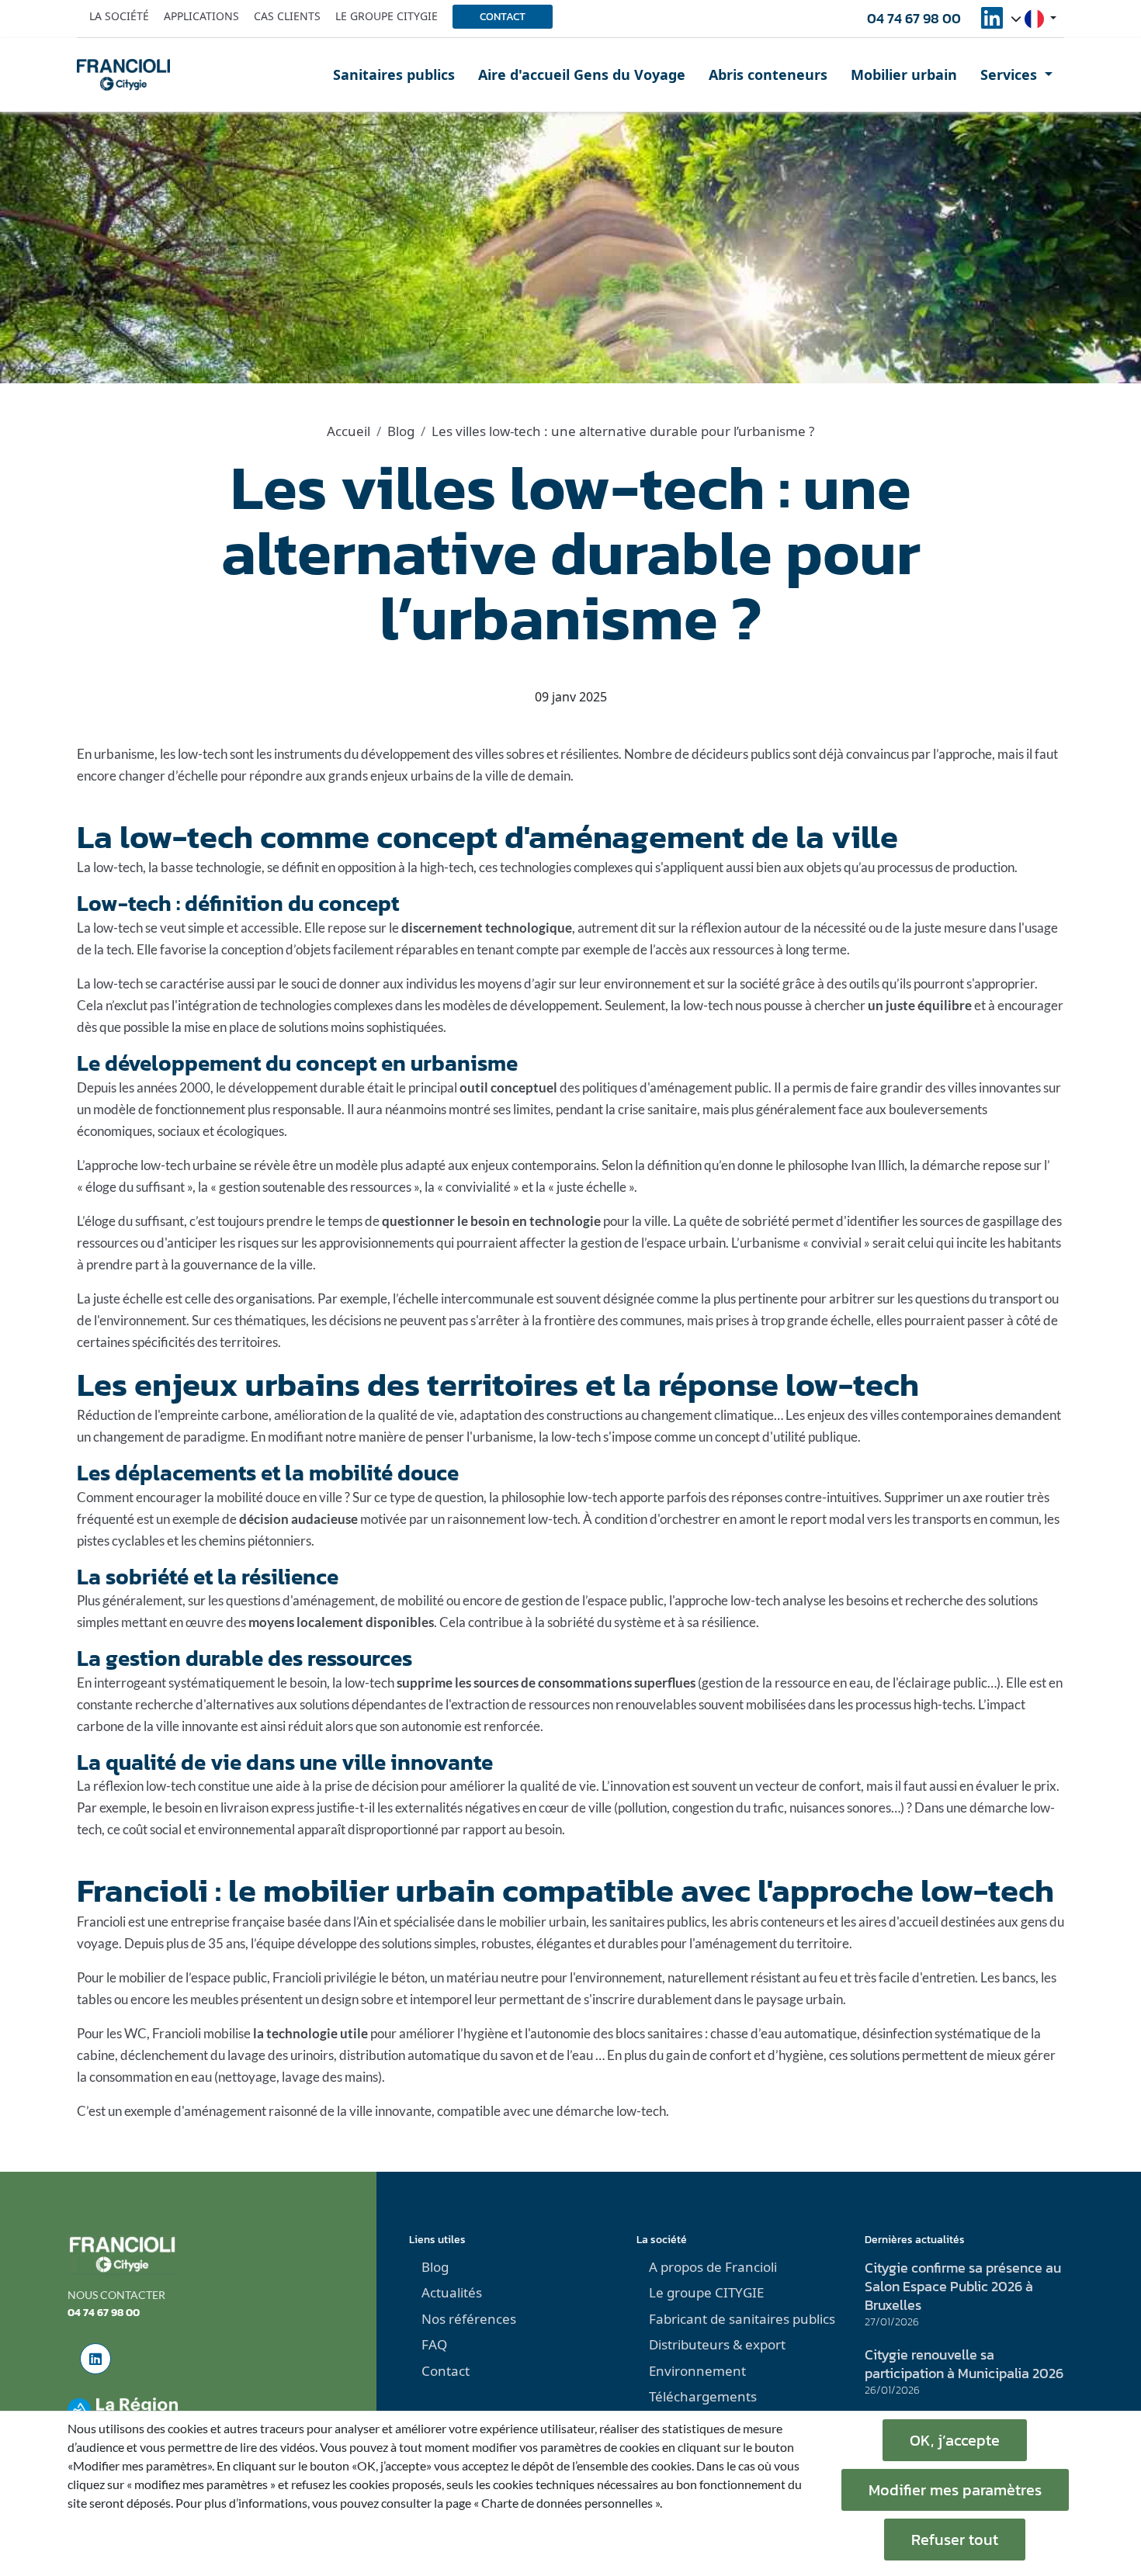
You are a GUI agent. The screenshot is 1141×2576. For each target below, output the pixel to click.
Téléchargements (703, 2396)
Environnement (697, 2371)
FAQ (434, 2344)
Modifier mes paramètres (955, 2490)
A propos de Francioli (713, 2267)
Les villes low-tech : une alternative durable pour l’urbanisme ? (623, 431)
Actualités (452, 2292)
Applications (201, 16)
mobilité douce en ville (279, 1497)
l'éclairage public (940, 1683)
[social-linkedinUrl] (992, 23)
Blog (401, 431)
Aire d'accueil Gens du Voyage (582, 74)
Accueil (349, 431)
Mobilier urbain (904, 74)
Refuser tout (955, 2540)
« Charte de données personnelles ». (568, 2503)
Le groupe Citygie (387, 16)
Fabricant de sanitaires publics (742, 2319)
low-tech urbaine (189, 1165)
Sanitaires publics (394, 74)
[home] (123, 74)
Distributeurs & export (717, 2344)
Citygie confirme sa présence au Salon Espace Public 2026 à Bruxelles (963, 2286)
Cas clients (287, 16)
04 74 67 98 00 (914, 18)
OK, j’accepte (955, 2440)
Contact (503, 17)
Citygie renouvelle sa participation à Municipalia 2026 (964, 2364)
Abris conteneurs (768, 74)
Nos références (469, 2319)
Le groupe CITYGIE (706, 2292)
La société (119, 16)
